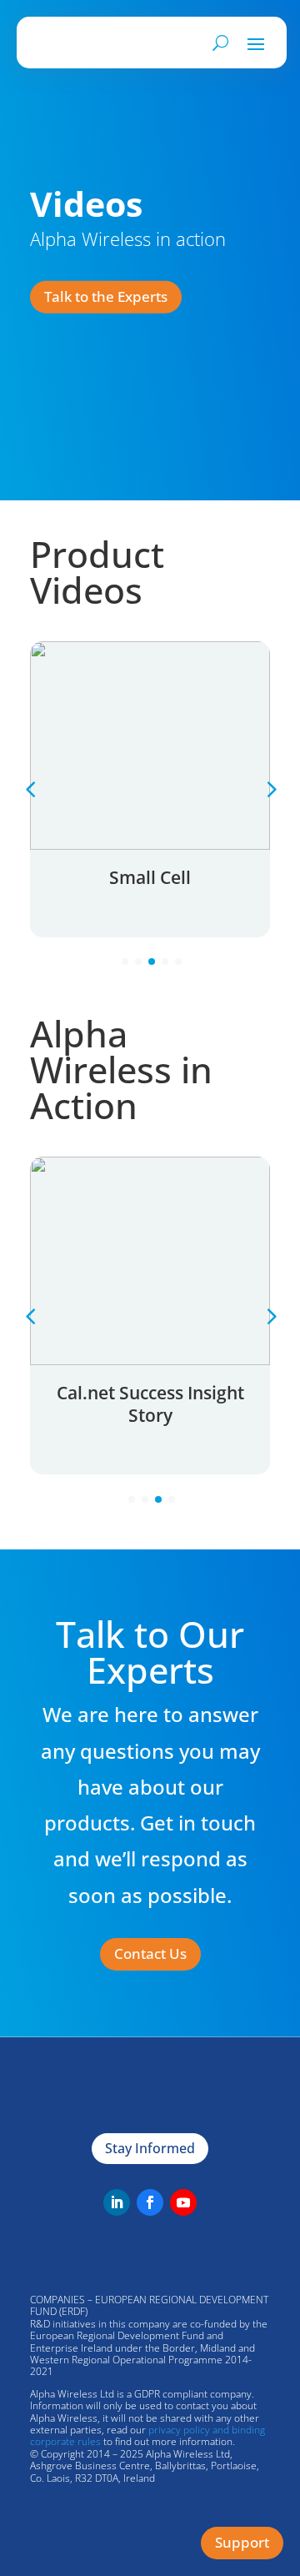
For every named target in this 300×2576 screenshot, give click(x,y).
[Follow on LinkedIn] (117, 2202)
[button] (270, 789)
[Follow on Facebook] (150, 2202)
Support (242, 2542)
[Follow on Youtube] (183, 2202)
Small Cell (150, 877)
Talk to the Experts (106, 296)
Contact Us (150, 1953)
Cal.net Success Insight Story (150, 1404)
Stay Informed (150, 2148)
